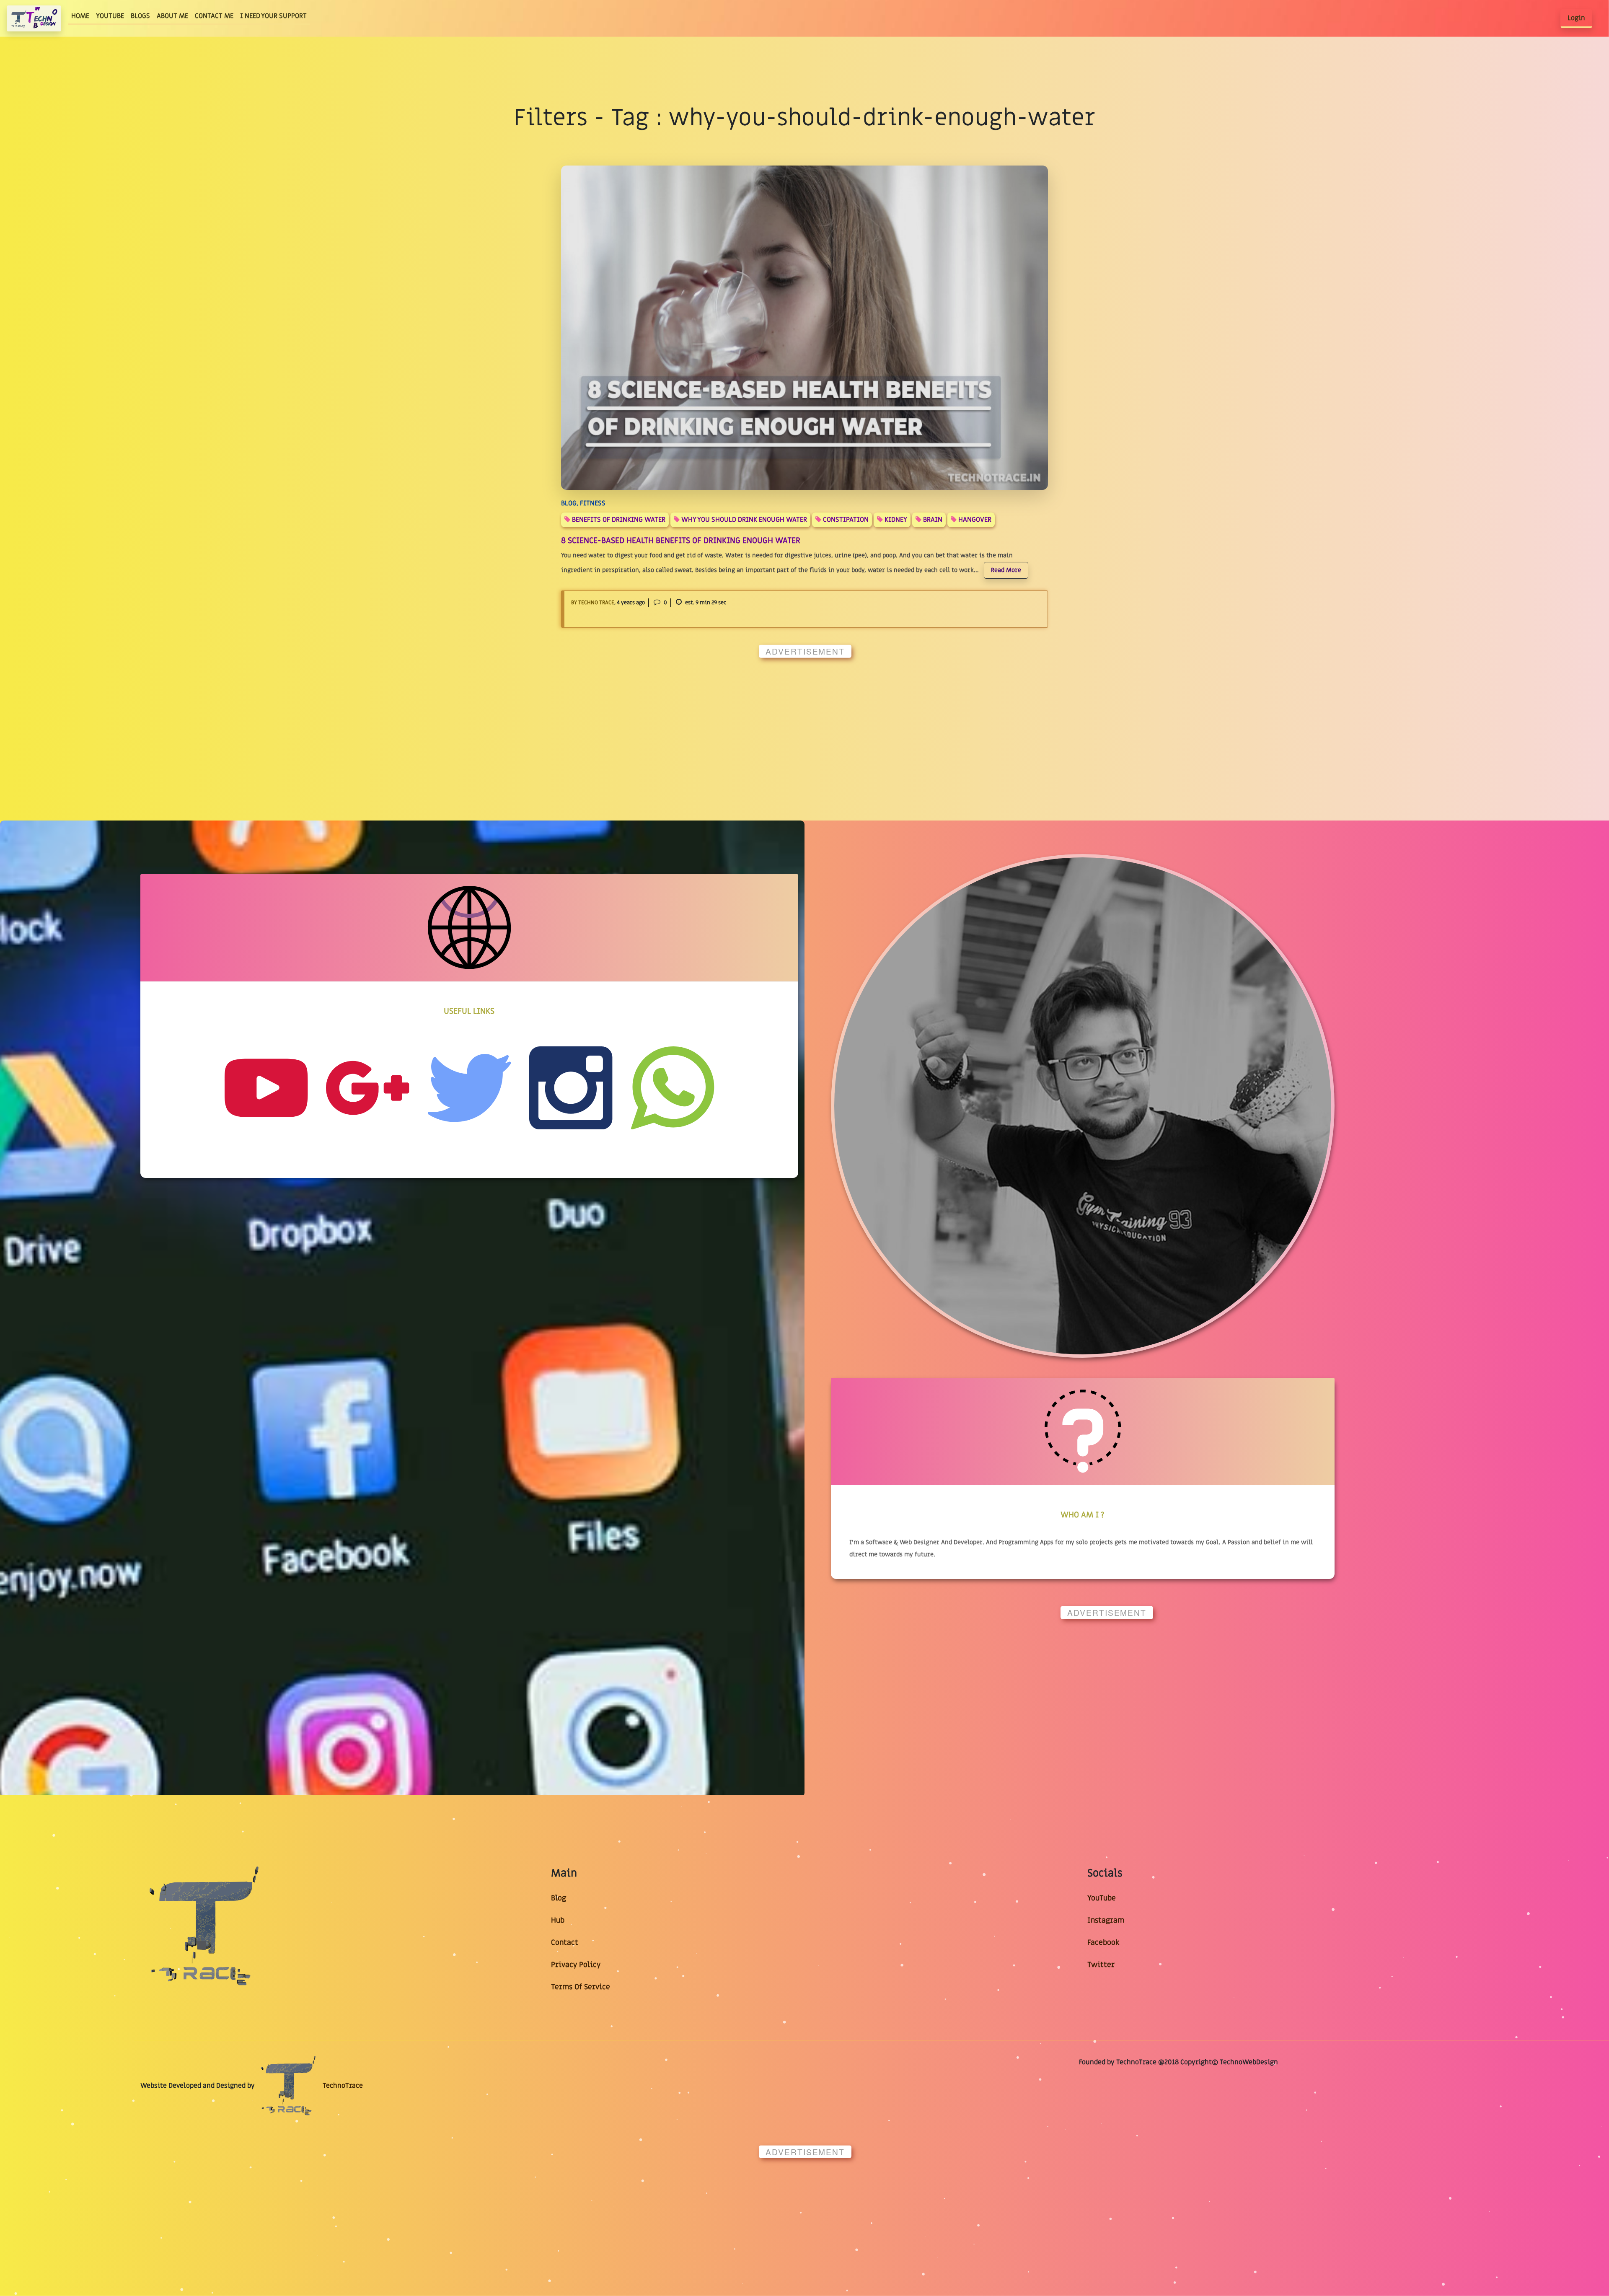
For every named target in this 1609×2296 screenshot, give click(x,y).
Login (1576, 18)
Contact (565, 1943)
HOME (82, 16)
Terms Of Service (581, 1987)
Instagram (1106, 1920)
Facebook (1103, 1943)
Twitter (1101, 1965)
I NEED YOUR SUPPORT (273, 16)
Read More (1006, 570)
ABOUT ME (172, 16)
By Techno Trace (593, 603)
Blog (559, 1898)
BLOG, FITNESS (583, 503)
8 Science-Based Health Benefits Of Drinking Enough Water (681, 541)
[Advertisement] (403, 723)
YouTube (1102, 1898)
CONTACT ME (214, 16)
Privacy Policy (576, 1965)
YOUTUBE (110, 16)
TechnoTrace (342, 2086)
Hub (558, 1920)
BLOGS (140, 16)
